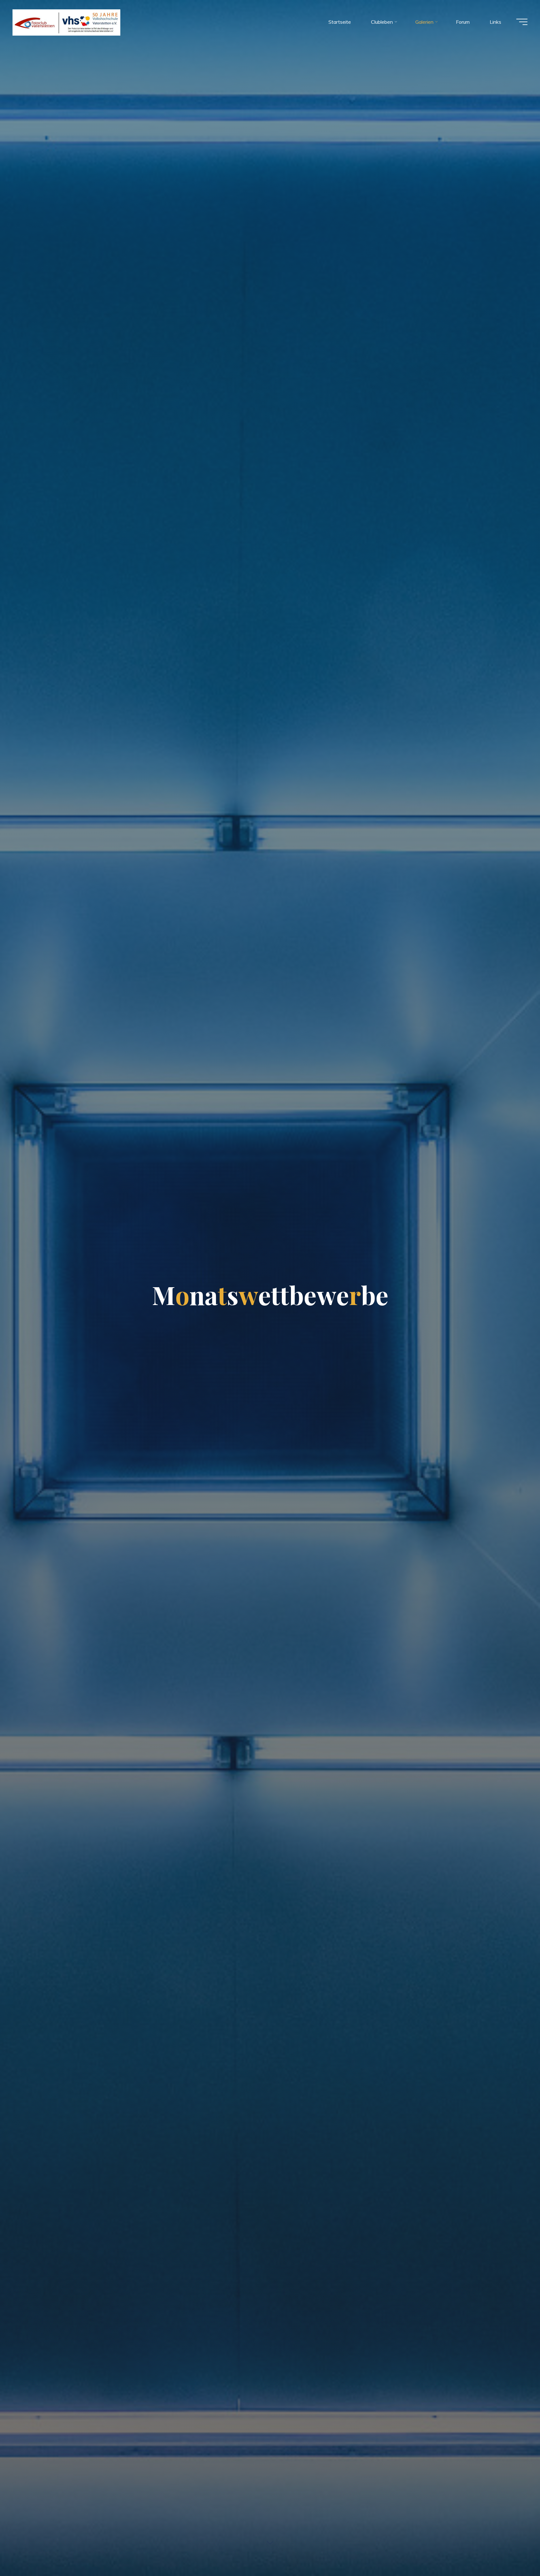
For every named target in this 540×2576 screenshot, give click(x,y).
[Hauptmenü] (522, 22)
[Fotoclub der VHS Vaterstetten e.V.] (66, 22)
